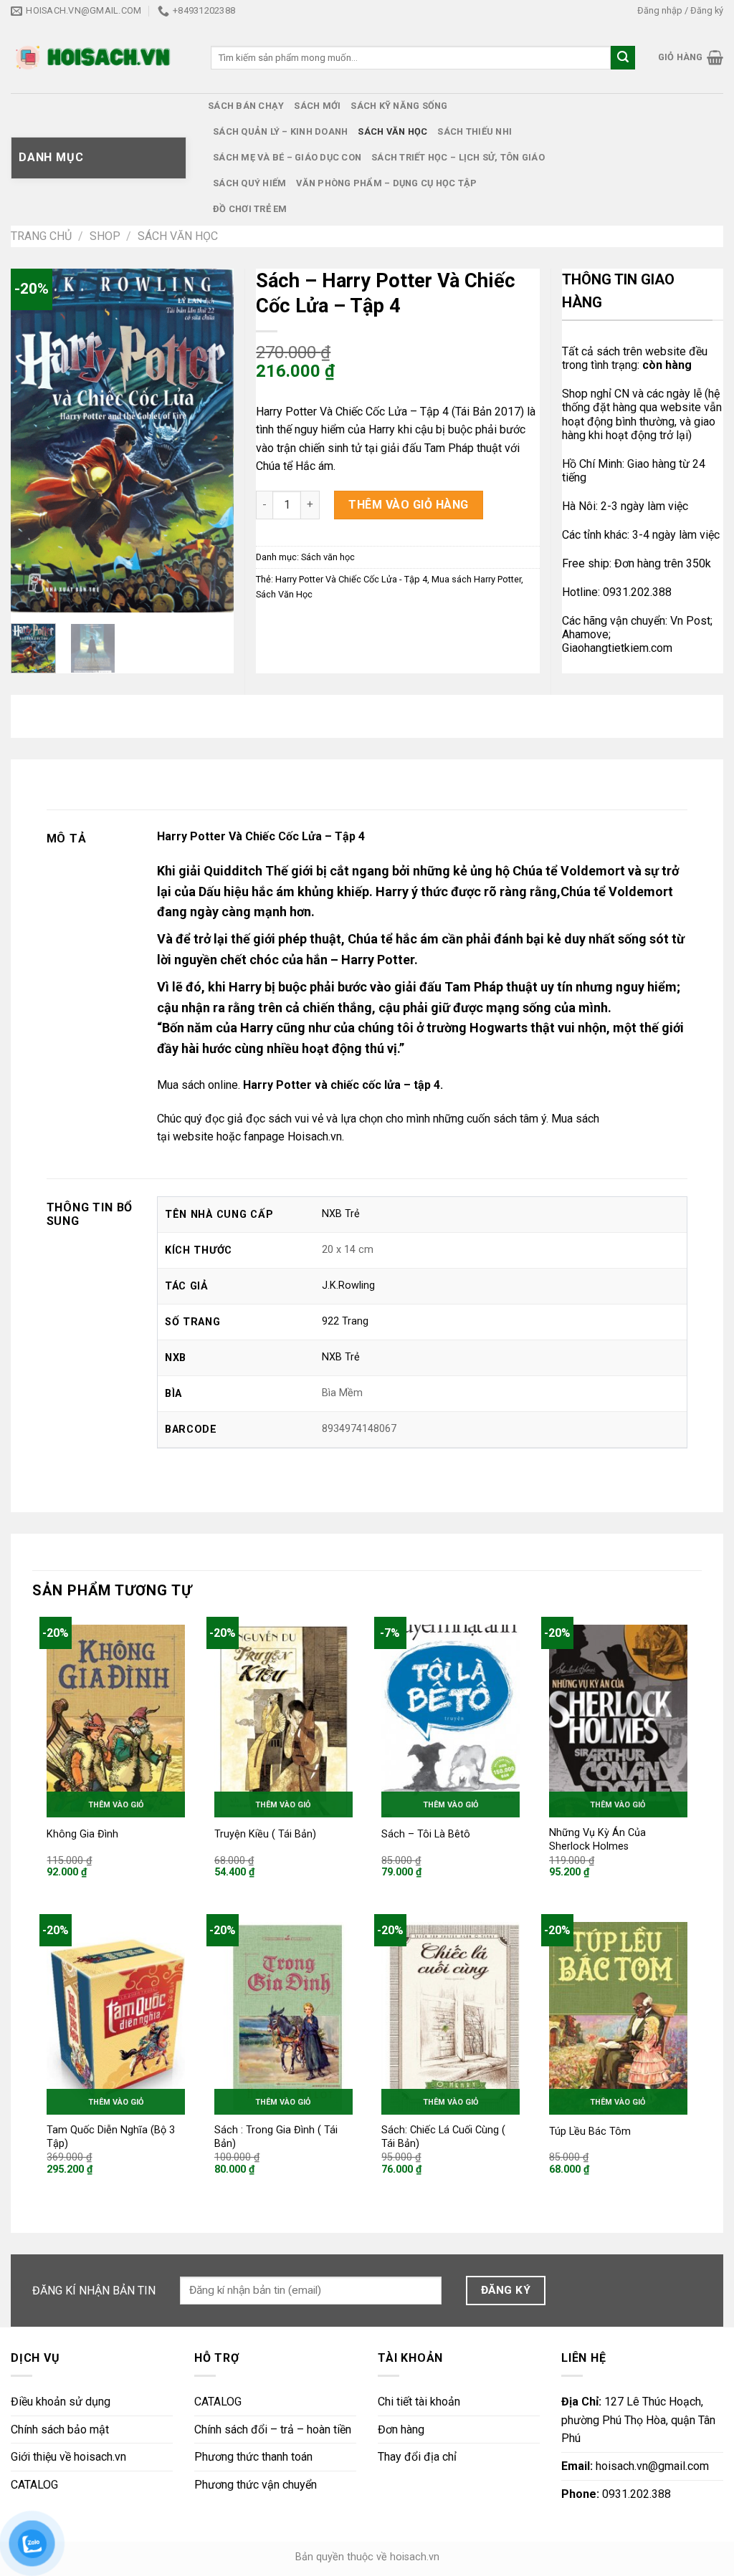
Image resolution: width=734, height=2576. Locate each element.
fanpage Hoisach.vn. (294, 1136)
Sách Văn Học (284, 594)
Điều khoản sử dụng (61, 2402)
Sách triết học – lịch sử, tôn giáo (458, 157)
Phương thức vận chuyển (256, 2485)
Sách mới (317, 106)
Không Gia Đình (82, 1834)
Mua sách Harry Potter (476, 579)
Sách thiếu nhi (475, 131)
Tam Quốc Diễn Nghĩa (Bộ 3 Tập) (111, 2137)
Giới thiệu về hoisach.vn (68, 2457)
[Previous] (33, 441)
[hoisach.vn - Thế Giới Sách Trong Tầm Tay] (95, 58)
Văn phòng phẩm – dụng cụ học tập (386, 183)
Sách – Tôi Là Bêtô (426, 1834)
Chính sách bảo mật (60, 2430)
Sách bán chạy (246, 106)
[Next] (211, 441)
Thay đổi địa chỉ (417, 2457)
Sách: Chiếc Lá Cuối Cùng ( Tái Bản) (443, 2137)
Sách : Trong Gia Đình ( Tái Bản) (276, 2137)
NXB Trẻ (341, 1214)
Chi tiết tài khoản (419, 2402)
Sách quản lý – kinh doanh (280, 131)
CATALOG (34, 2485)
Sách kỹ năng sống (399, 106)
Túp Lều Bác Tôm (590, 2132)
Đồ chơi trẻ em (250, 209)
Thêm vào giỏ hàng (408, 505)
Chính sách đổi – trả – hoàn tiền (273, 2430)
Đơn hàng (401, 2430)
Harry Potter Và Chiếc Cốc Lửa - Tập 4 (351, 579)
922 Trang (345, 1321)
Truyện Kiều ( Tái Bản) (265, 1834)
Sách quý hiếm (249, 183)
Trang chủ (41, 236)
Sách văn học (392, 131)
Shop (105, 236)
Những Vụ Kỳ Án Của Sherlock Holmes (597, 1840)
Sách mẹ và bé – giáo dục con (287, 157)
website (193, 1136)
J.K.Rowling (348, 1285)
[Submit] (623, 58)
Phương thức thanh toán (253, 2457)
